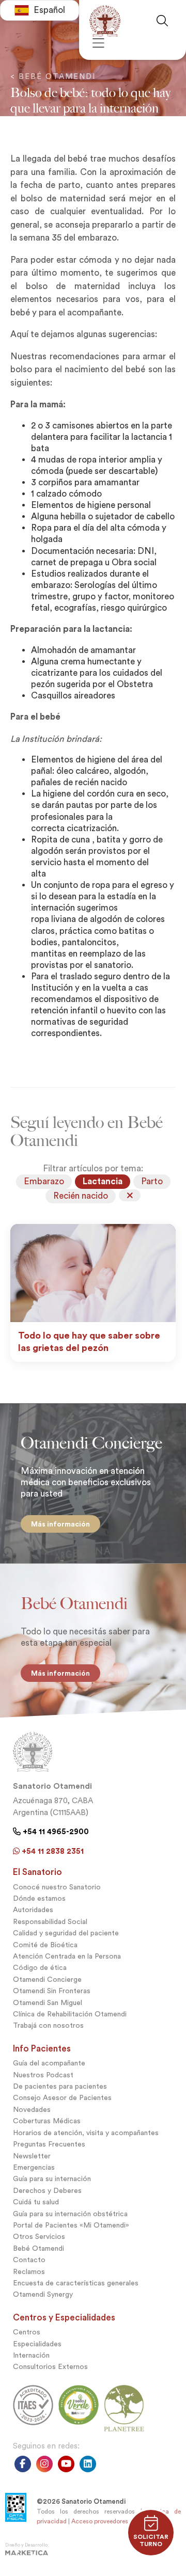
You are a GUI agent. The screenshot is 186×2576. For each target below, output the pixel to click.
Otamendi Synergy (43, 2294)
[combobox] (40, 10)
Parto (152, 1181)
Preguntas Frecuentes (49, 2144)
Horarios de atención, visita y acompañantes (86, 2133)
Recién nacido (81, 1196)
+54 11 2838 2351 (52, 1851)
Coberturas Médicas (47, 2121)
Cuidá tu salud (36, 2202)
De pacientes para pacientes (60, 2086)
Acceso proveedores (100, 2521)
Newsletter (32, 2156)
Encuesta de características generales (76, 2283)
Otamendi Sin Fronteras (52, 1991)
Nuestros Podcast (43, 2075)
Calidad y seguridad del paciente (66, 1933)
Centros (27, 2332)
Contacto (29, 2260)
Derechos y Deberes (47, 2191)
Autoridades (33, 1910)
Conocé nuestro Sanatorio (57, 1887)
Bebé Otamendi (38, 2248)
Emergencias (34, 2167)
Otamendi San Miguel (48, 2003)
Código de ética (40, 1968)
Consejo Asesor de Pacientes (62, 2098)
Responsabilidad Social (50, 1922)
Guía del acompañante (49, 2063)
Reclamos (29, 2272)
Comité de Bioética (45, 1945)
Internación (31, 2355)
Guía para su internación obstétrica (70, 2214)
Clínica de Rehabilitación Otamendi (70, 2014)
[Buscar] (166, 21)
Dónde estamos (39, 1898)
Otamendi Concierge (47, 1979)
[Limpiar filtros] (130, 1195)
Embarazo (44, 1181)
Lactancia (103, 1181)
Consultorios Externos (50, 2367)
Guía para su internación (52, 2179)
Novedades (32, 2110)
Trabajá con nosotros (48, 2025)
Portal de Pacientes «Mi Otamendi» (71, 2225)
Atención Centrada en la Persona (67, 1956)
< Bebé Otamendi (53, 76)
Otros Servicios (39, 2237)
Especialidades (37, 2344)
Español (49, 10)
